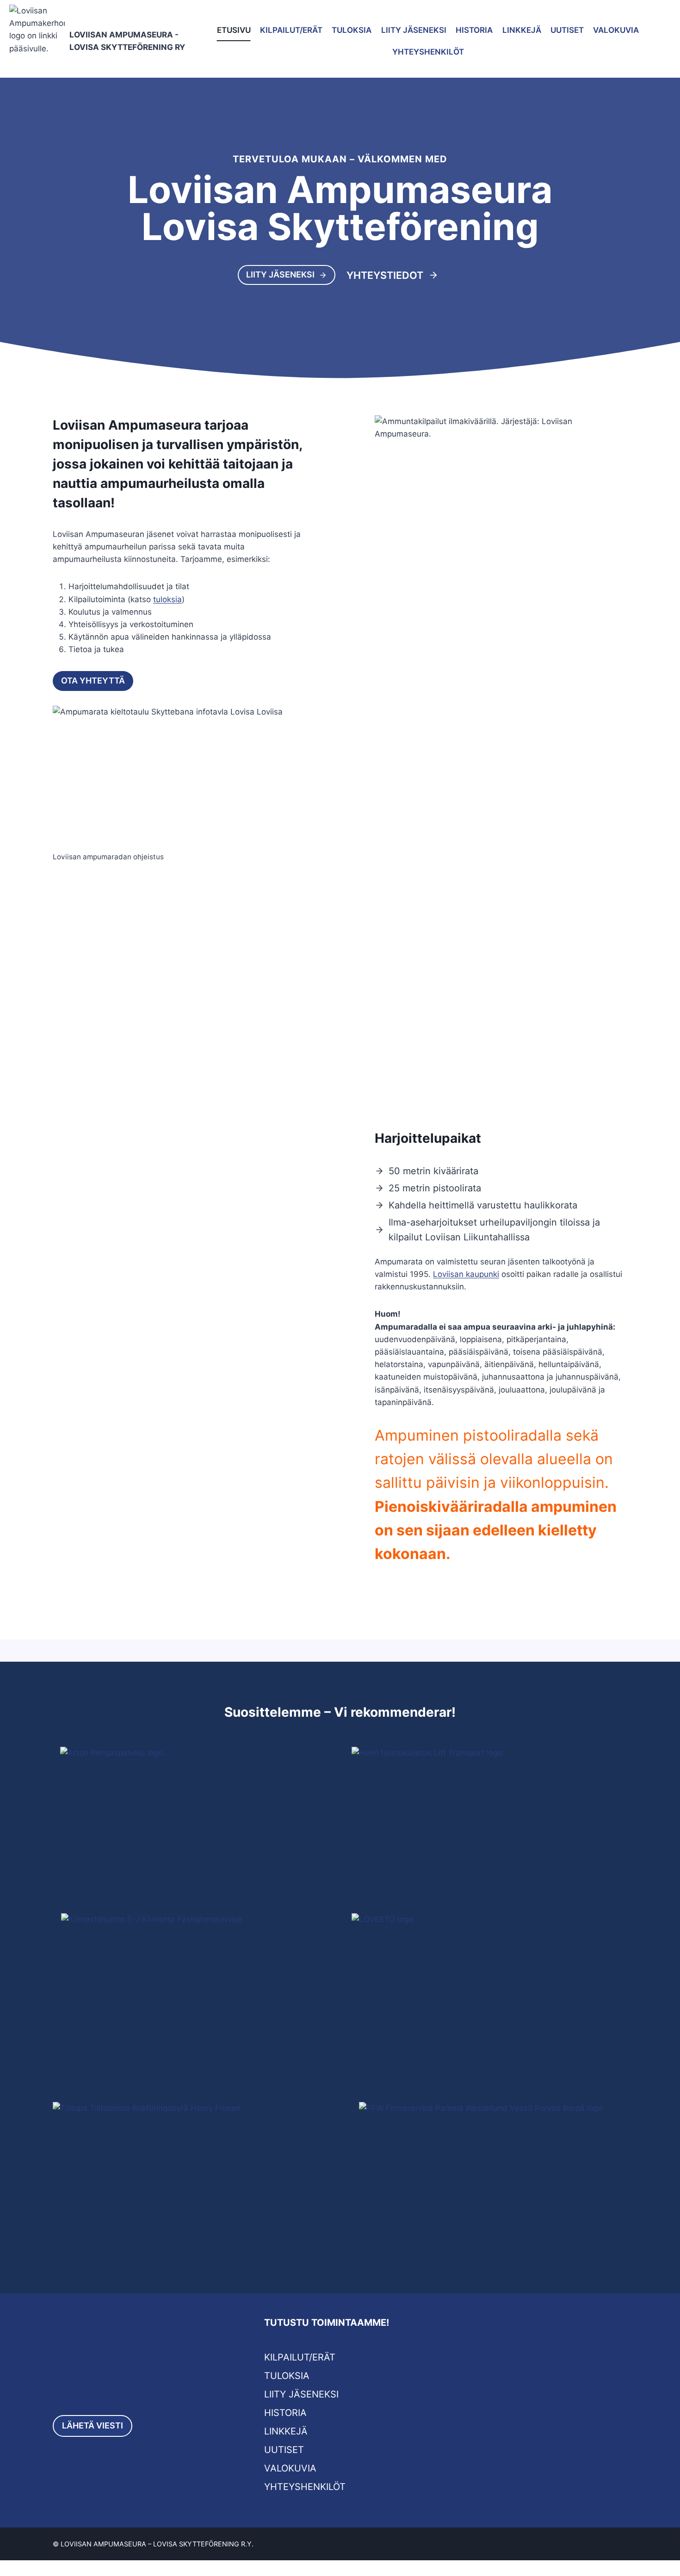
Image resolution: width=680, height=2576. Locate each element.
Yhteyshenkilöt (428, 52)
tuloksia (167, 599)
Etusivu (234, 30)
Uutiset (567, 30)
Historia (474, 30)
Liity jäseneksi (414, 30)
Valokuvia (616, 30)
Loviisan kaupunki (466, 1274)
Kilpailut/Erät (291, 30)
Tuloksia (352, 30)
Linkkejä (522, 30)
